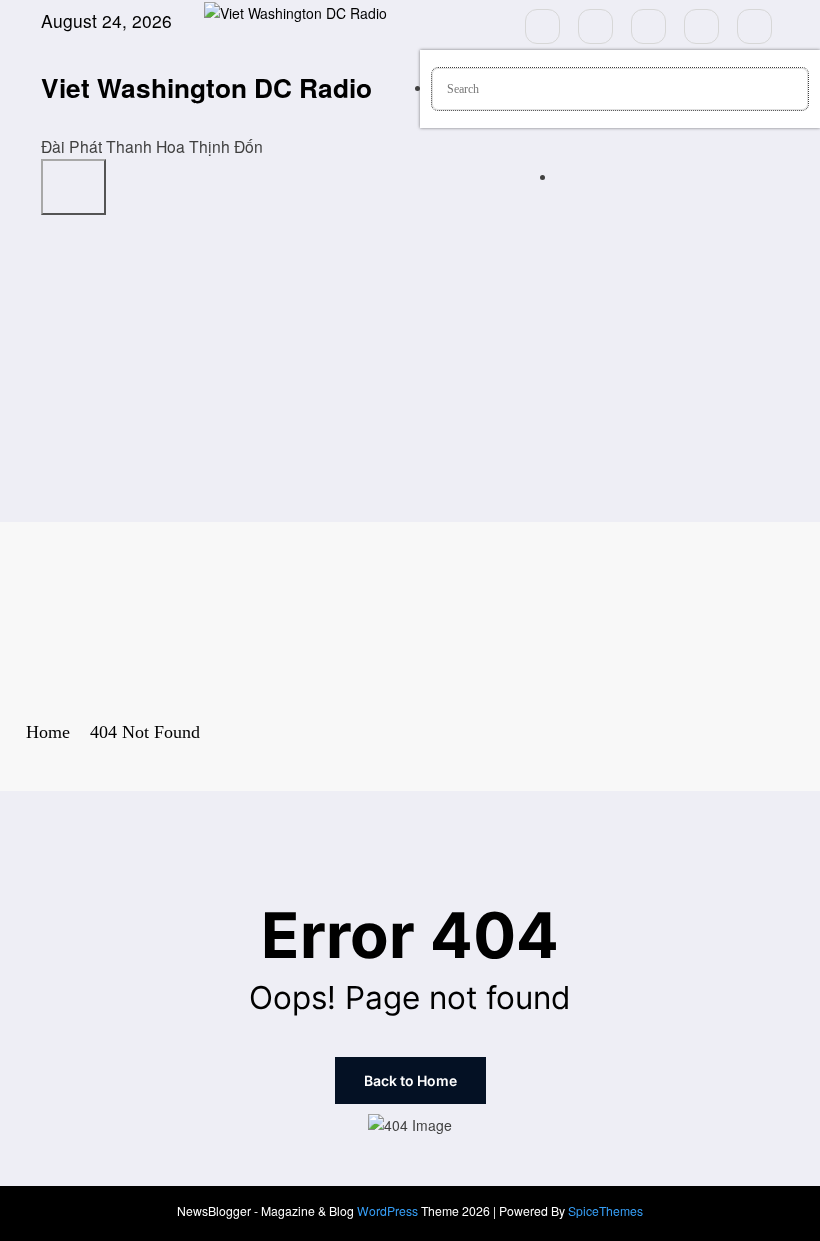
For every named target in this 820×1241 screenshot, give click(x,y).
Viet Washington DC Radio (206, 87)
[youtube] (754, 26)
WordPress (387, 1210)
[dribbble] (648, 26)
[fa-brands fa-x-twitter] (595, 26)
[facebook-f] (542, 26)
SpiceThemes (605, 1210)
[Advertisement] (410, 372)
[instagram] (701, 26)
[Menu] (73, 187)
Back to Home (410, 1080)
